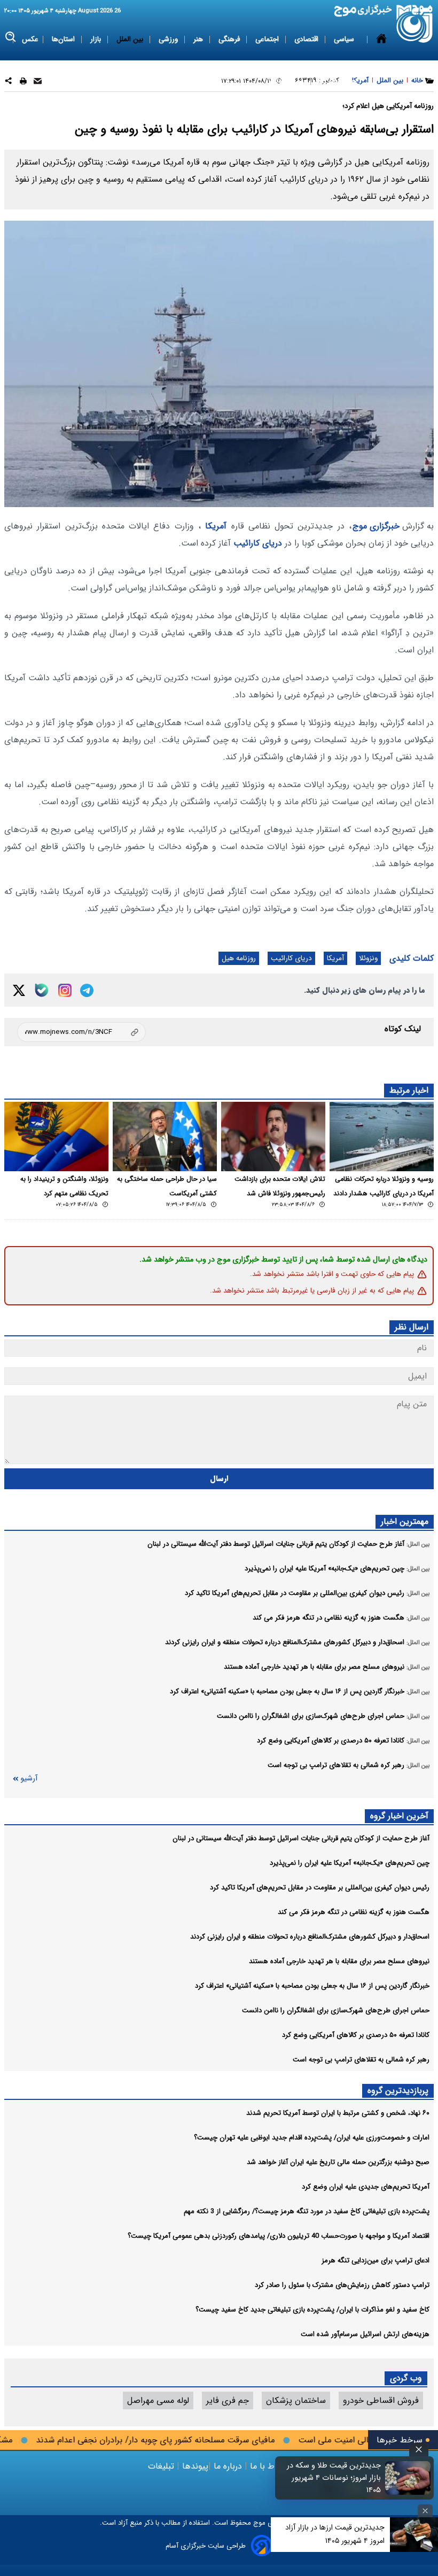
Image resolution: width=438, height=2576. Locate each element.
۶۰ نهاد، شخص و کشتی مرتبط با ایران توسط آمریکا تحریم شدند (338, 2113)
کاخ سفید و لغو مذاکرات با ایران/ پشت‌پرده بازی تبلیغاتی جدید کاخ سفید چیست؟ (312, 2310)
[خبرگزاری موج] (415, 24)
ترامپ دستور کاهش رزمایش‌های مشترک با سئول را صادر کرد (342, 2285)
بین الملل (131, 39)
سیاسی (345, 39)
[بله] (42, 990)
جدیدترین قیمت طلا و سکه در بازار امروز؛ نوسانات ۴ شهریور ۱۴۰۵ (334, 2478)
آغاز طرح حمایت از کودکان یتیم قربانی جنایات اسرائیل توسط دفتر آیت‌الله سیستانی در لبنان (301, 1838)
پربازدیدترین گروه (398, 2091)
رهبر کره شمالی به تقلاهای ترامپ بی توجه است (361, 2060)
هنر (199, 39)
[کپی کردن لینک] (81, 1032)
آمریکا (216, 526)
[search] (11, 37)
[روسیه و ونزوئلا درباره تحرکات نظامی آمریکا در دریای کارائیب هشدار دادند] (382, 1137)
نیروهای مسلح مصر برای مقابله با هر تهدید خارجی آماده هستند (339, 1961)
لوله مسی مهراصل (158, 2400)
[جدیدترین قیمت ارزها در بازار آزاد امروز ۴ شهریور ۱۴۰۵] (414, 2535)
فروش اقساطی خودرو (381, 2400)
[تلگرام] (87, 990)
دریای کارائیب (258, 543)
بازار (97, 39)
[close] (419, 2450)
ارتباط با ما (269, 2466)
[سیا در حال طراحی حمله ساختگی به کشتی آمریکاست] (165, 1137)
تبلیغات (162, 2466)
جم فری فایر (228, 2400)
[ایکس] (19, 990)
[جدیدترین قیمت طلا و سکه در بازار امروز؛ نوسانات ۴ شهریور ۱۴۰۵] (408, 2478)
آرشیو (29, 1779)
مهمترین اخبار (405, 1522)
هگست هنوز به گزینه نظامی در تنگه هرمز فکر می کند (354, 1912)
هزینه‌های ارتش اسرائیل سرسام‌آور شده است (365, 2334)
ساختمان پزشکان (296, 2400)
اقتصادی (307, 39)
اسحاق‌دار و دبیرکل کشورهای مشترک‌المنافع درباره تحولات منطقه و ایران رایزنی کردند (310, 1937)
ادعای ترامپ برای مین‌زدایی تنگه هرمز (376, 2260)
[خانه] (381, 60)
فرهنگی (230, 39)
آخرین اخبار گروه (399, 1816)
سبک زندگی (288, 81)
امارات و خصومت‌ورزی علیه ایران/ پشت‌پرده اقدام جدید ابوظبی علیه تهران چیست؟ (312, 2138)
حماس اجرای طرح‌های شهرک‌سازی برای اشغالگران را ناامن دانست (336, 2010)
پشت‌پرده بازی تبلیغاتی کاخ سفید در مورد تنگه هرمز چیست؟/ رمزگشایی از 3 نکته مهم (307, 2211)
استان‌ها (64, 39)
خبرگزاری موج (376, 526)
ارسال (219, 1479)
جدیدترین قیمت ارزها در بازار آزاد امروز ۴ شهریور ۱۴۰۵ (335, 2534)
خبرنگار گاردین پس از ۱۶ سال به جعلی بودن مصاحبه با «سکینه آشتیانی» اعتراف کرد (312, 1986)
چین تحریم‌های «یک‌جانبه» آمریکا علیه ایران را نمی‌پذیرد (350, 1863)
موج (258, 2523)
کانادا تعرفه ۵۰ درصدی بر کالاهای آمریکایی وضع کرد (356, 2035)
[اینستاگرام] (65, 990)
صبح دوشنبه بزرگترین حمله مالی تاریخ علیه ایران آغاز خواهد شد (338, 2162)
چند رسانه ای (338, 81)
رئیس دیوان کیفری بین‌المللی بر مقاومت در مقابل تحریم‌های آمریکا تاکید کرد (320, 1888)
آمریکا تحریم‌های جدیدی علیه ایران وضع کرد (366, 2187)
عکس (30, 39)
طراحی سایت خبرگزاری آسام (206, 2546)
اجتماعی (268, 39)
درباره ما (228, 2466)
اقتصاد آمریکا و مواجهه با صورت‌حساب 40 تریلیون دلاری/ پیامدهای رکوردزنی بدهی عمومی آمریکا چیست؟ (279, 2236)
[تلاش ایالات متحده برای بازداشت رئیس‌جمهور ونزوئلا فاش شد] (273, 1137)
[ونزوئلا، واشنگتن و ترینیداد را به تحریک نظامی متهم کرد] (56, 1137)
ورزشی (169, 39)
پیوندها (194, 2466)
